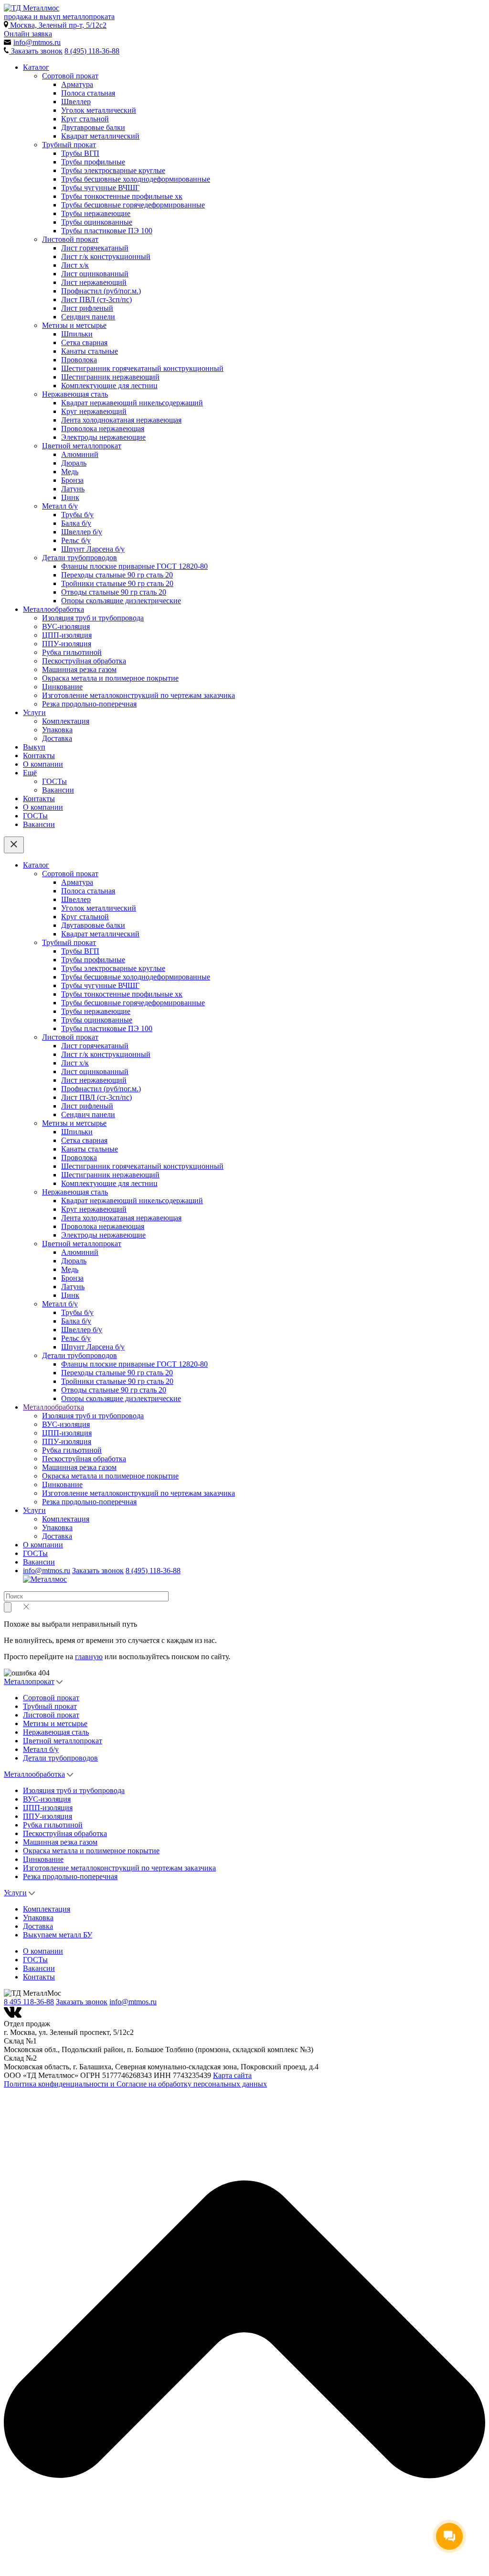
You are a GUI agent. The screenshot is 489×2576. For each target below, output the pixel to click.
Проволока (79, 360)
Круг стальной (85, 119)
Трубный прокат (69, 145)
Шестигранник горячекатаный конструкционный (142, 368)
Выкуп (34, 747)
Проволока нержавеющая (103, 429)
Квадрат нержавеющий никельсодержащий (132, 403)
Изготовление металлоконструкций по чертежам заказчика (138, 695)
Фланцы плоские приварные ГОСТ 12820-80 (134, 566)
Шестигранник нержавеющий (110, 377)
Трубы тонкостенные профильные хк (122, 196)
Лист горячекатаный (95, 248)
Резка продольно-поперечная (89, 704)
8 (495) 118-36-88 (92, 51)
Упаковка (57, 730)
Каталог (36, 67)
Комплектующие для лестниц (109, 386)
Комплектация (66, 721)
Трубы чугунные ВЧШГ (100, 188)
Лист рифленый (87, 308)
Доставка (57, 738)
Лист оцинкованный (95, 274)
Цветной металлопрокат (82, 446)
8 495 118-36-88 (29, 2002)
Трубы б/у (77, 515)
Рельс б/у (76, 540)
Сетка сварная (84, 342)
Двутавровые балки (93, 127)
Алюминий (80, 454)
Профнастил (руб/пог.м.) (101, 291)
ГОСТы (54, 781)
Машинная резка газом (79, 669)
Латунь (73, 489)
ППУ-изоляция (67, 644)
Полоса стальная (88, 93)
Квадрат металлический (100, 136)
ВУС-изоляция (66, 626)
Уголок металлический (99, 110)
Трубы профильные (93, 162)
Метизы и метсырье (74, 325)
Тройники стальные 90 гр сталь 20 (117, 583)
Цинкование (62, 687)
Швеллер (76, 102)
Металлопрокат (29, 1681)
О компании (43, 764)
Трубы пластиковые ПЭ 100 (107, 231)
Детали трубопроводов (80, 558)
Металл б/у (60, 506)
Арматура (77, 84)
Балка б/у (76, 523)
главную (89, 1657)
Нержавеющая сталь (75, 394)
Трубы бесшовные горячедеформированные (133, 205)
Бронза (72, 480)
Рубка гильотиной (72, 652)
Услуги (34, 712)
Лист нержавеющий (94, 282)
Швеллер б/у (82, 532)
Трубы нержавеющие (96, 213)
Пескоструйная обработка (84, 661)
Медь (70, 472)
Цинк (70, 497)
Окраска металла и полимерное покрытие (110, 678)
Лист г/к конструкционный (106, 256)
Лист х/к (75, 265)
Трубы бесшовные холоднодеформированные (136, 179)
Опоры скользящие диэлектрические (121, 601)
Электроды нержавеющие (103, 437)
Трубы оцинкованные (97, 222)
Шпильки (77, 334)
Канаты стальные (90, 351)
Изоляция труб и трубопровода (93, 618)
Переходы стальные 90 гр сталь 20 (117, 575)
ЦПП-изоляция (67, 635)
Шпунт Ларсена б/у (93, 549)
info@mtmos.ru (47, 1571)
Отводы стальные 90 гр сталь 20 (114, 592)
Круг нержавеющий (94, 411)
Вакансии (58, 790)
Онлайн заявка (28, 34)
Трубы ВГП (80, 153)
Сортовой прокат (70, 76)
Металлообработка (53, 609)
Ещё (30, 773)
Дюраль (74, 463)
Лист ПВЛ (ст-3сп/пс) (96, 299)
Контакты (39, 755)
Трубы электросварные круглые (113, 170)
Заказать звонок (98, 1571)
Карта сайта (232, 2075)
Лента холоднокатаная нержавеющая (121, 420)
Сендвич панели (88, 317)
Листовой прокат (70, 239)
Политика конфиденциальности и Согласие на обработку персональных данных (135, 2084)
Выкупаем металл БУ (58, 1935)
